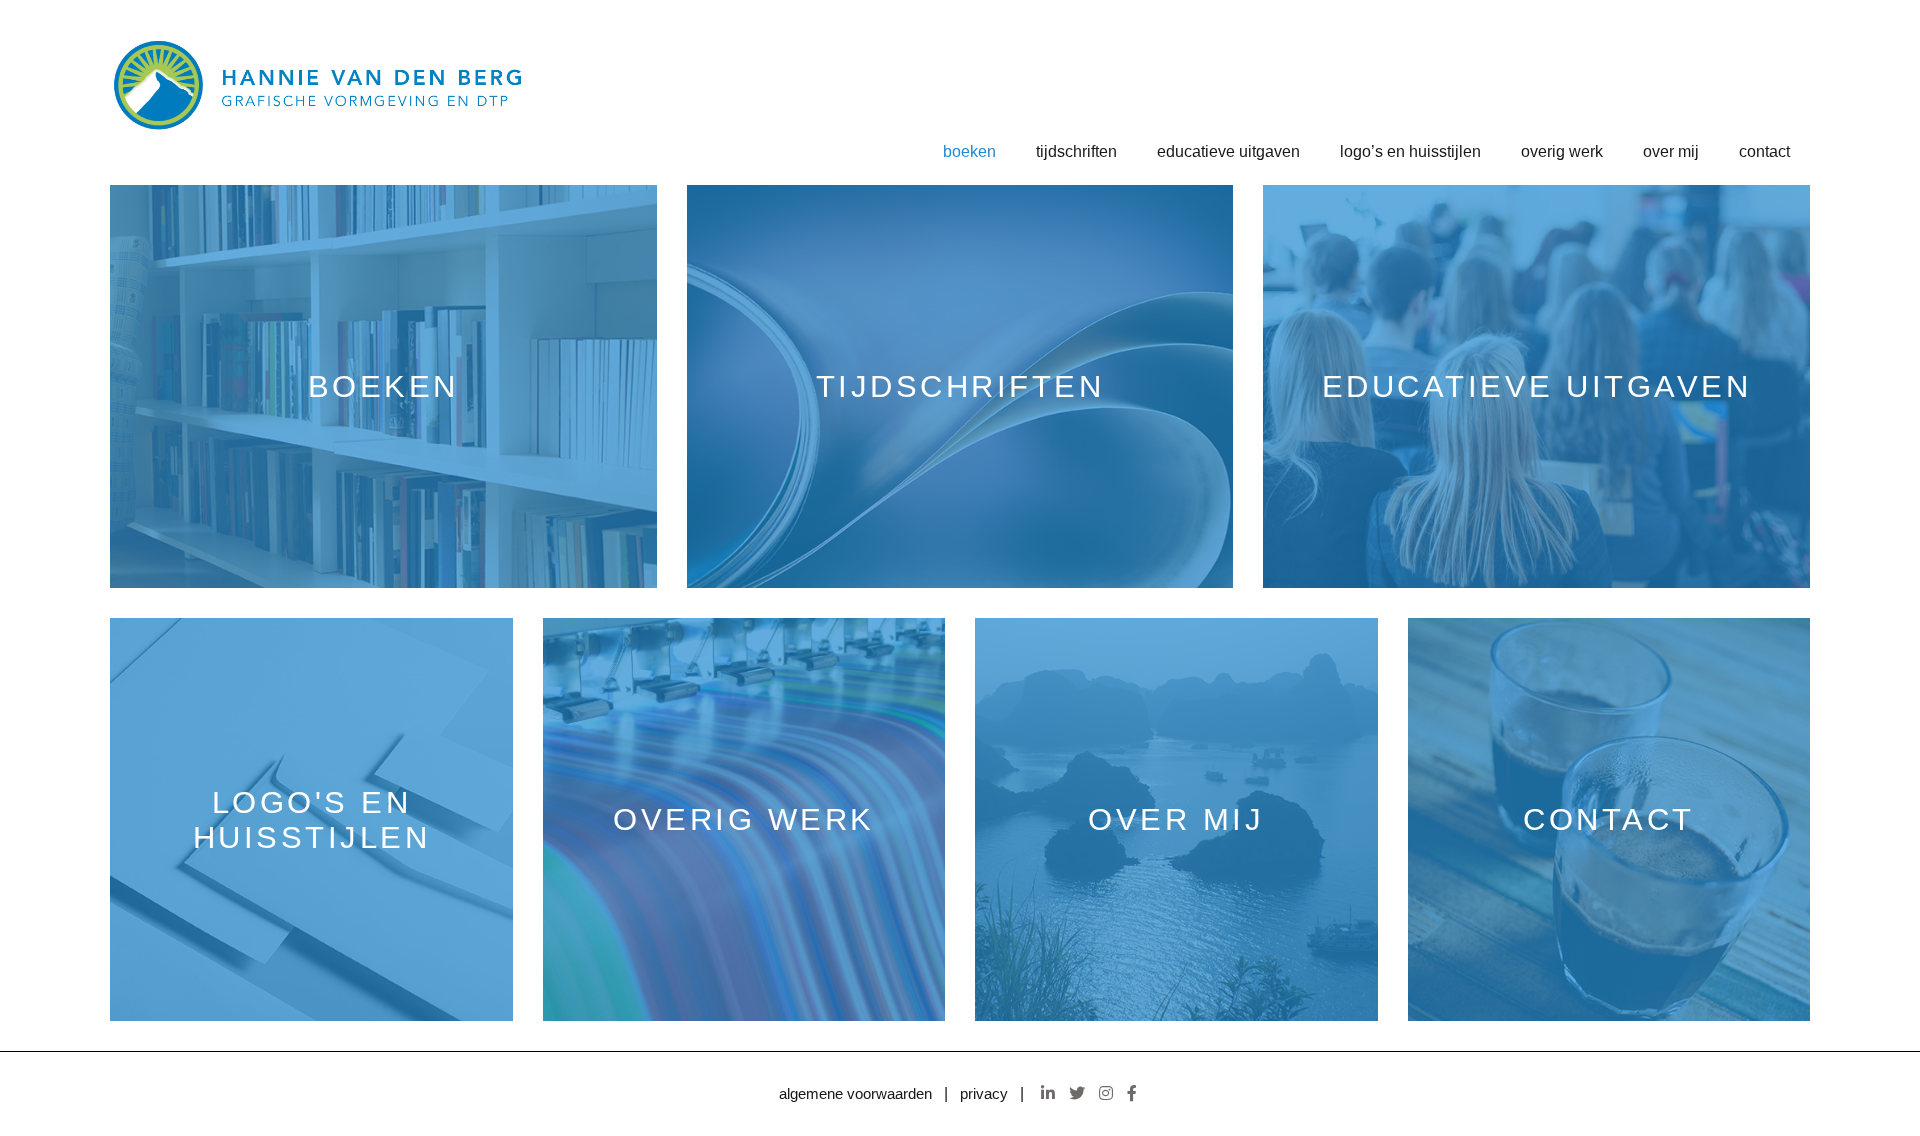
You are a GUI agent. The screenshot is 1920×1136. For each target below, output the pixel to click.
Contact (1764, 151)
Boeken (969, 151)
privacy (984, 1094)
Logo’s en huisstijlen (1410, 151)
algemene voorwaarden (855, 1094)
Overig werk (1562, 151)
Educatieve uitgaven (1228, 151)
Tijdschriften (1076, 151)
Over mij (1671, 151)
